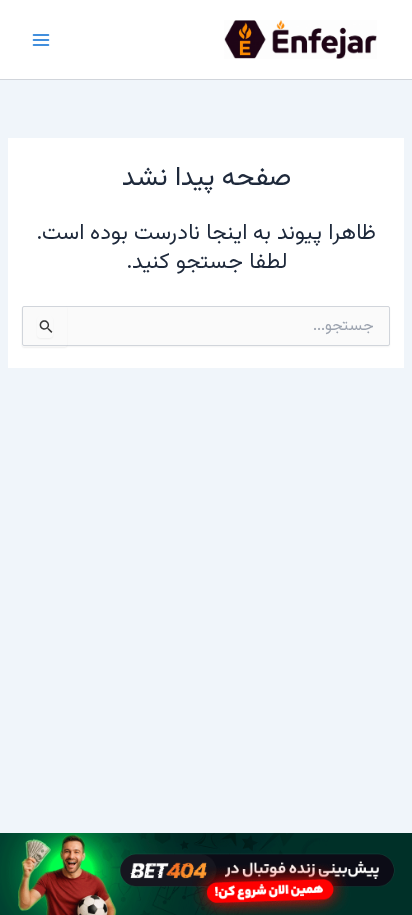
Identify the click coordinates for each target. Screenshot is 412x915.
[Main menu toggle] (41, 40)
